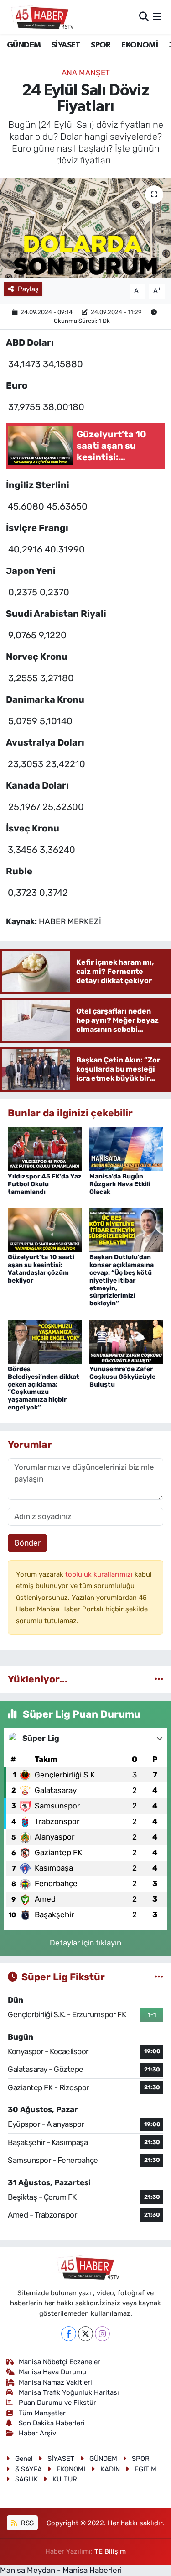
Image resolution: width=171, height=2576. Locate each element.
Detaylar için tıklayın (85, 1943)
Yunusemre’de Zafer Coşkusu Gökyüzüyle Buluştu (122, 1377)
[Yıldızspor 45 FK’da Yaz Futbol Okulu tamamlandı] (45, 1148)
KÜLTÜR (65, 2479)
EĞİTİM (145, 2469)
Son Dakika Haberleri (52, 2423)
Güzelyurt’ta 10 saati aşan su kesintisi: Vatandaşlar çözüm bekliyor (41, 1269)
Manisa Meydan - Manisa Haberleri (61, 2570)
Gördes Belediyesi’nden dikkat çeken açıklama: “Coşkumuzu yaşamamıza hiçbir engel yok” (44, 1388)
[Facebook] (69, 2334)
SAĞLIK (26, 2479)
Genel (24, 2459)
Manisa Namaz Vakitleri (55, 2382)
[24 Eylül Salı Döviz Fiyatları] (85, 228)
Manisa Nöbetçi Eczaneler (60, 2362)
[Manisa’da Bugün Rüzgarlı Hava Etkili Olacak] (126, 1148)
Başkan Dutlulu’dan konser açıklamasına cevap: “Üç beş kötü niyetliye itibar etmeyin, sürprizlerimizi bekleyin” (122, 1280)
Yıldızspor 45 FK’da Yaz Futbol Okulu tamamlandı (45, 1184)
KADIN (110, 2469)
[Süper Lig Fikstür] (159, 1977)
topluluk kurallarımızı (100, 1574)
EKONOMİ (140, 45)
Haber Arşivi (38, 2433)
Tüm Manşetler (42, 2413)
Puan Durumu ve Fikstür (57, 2403)
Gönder (27, 1543)
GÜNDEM (24, 45)
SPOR (101, 45)
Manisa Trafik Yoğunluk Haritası (69, 2392)
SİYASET (66, 45)
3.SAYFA (28, 2469)
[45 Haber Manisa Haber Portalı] (40, 17)
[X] (85, 2334)
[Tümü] (159, 1679)
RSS (26, 2523)
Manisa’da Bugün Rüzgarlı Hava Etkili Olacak (120, 1184)
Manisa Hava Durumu (52, 2372)
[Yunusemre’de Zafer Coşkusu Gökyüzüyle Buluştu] (126, 1341)
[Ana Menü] (157, 16)
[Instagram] (102, 2334)
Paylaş (28, 289)
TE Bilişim (110, 2551)
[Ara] (144, 16)
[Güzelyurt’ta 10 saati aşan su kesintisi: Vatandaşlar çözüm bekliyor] (45, 1229)
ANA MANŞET (86, 73)
